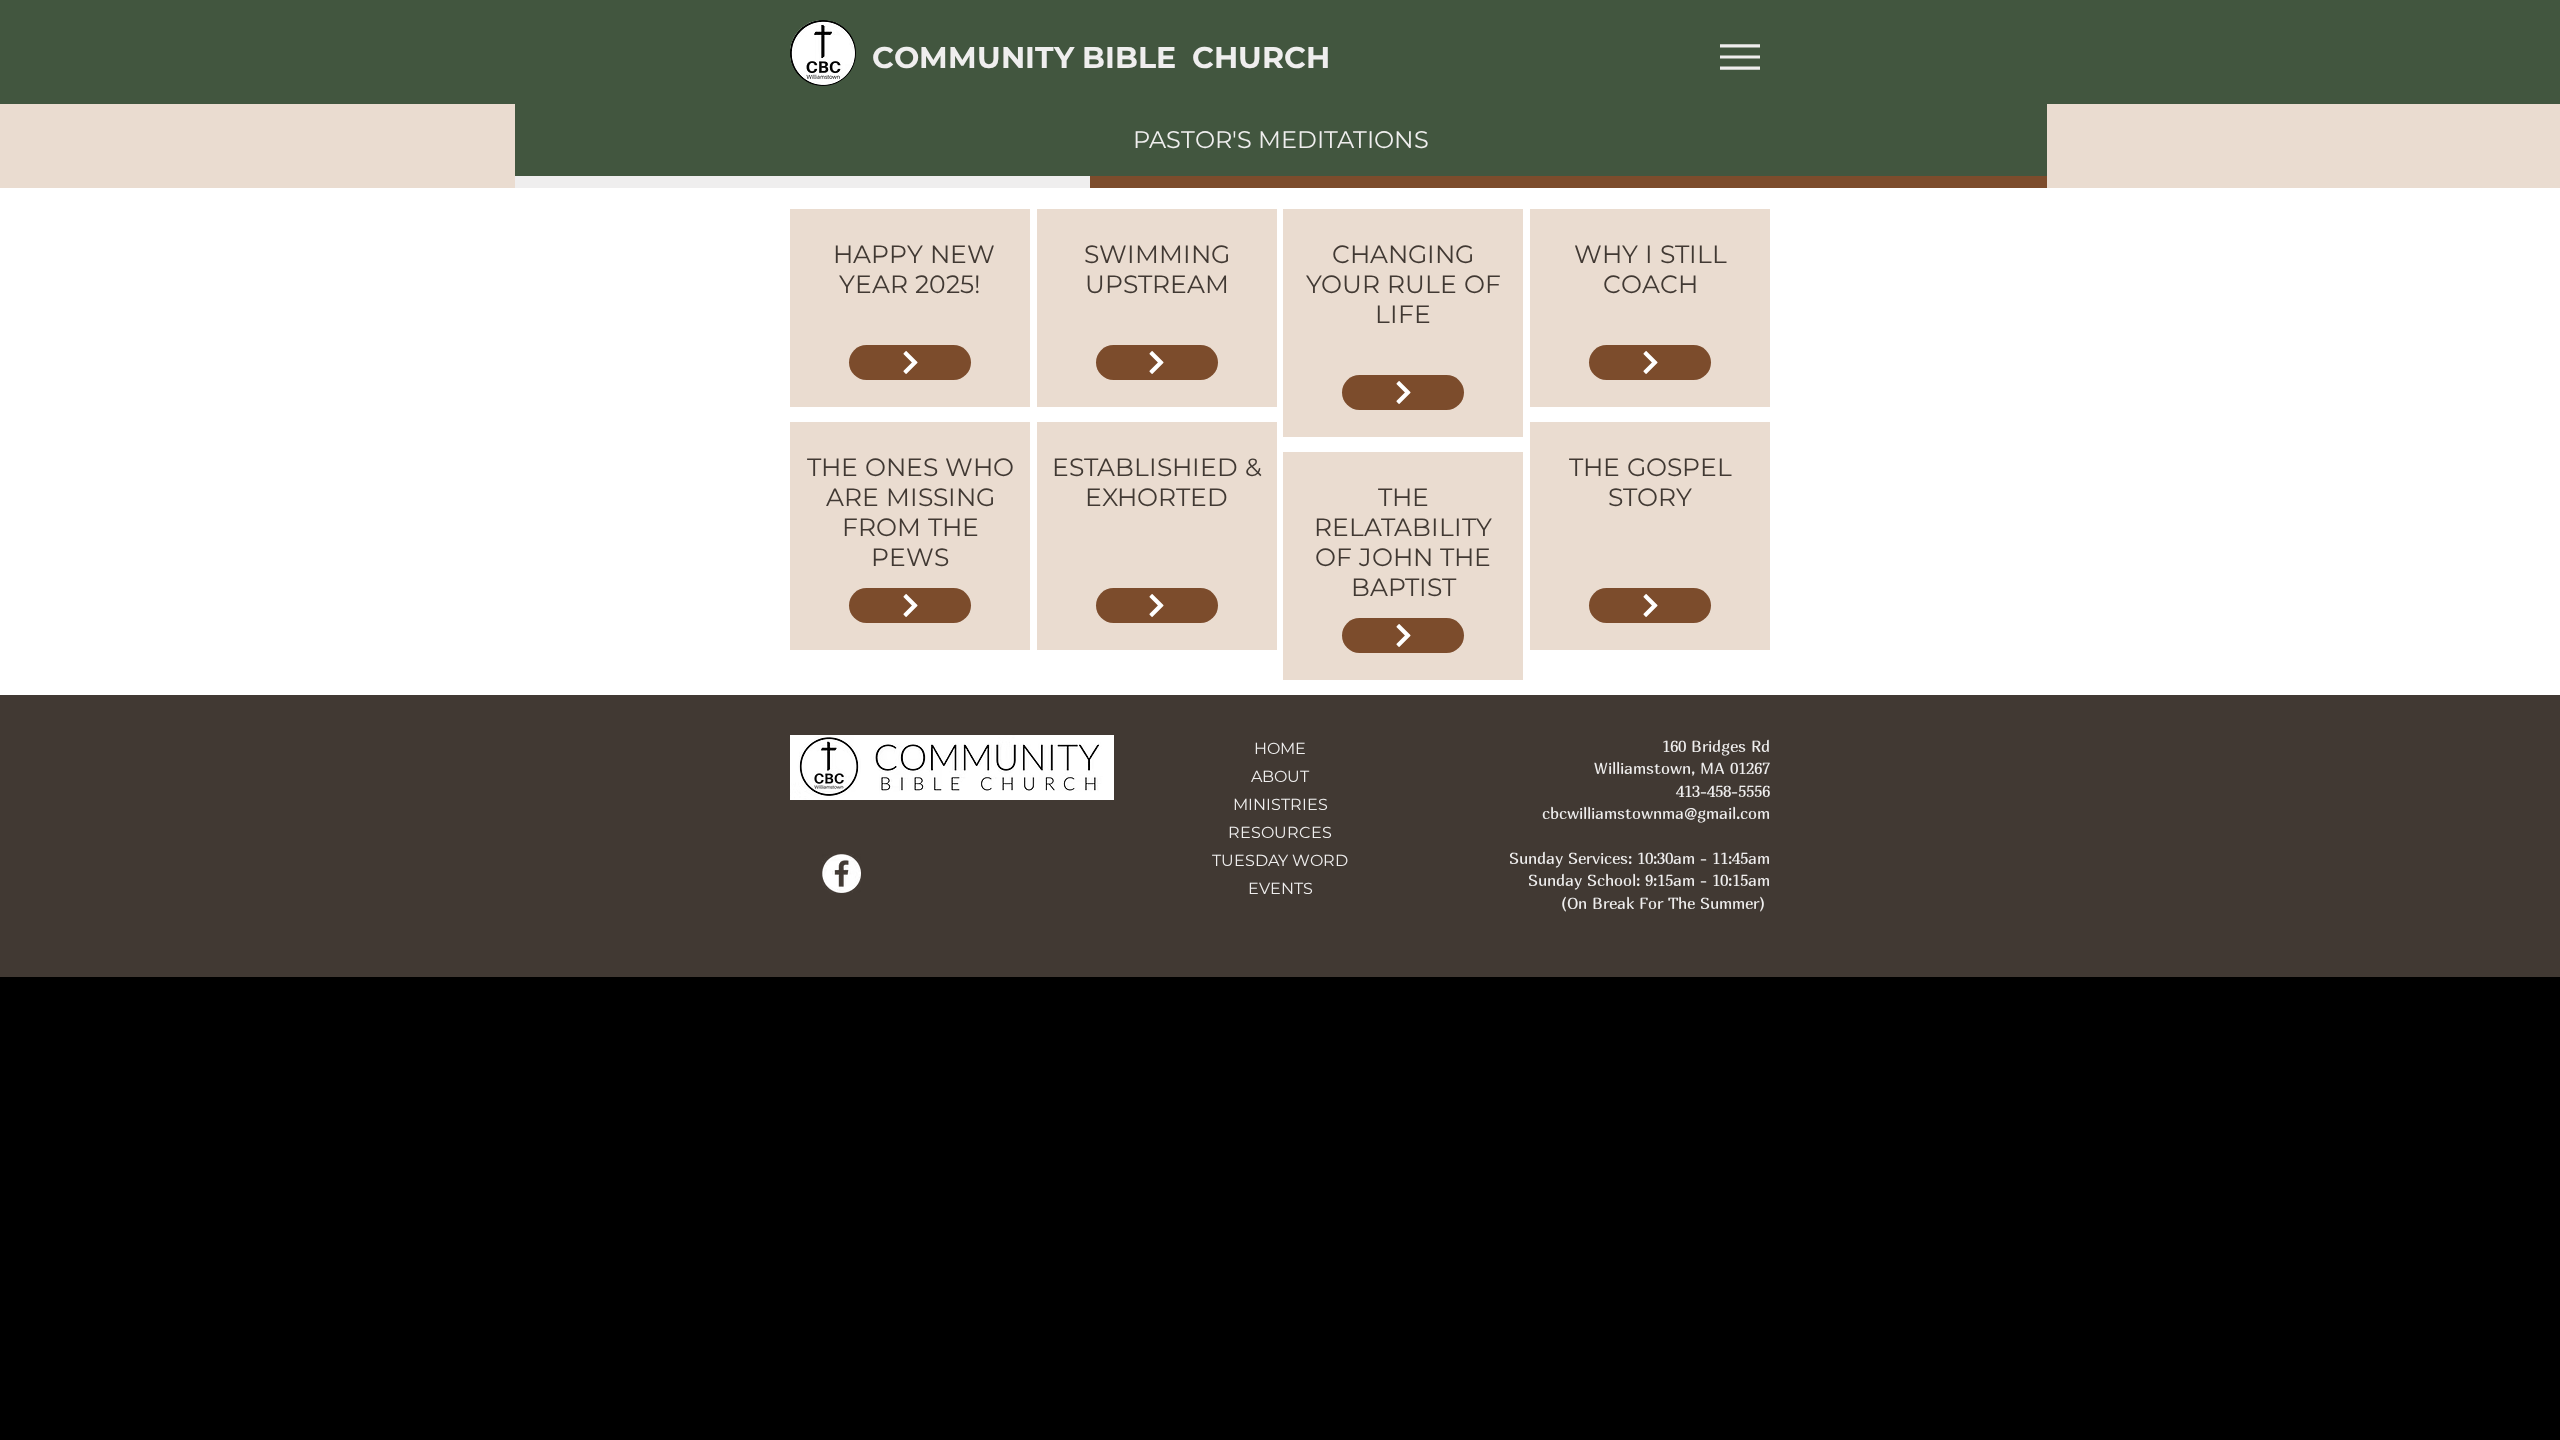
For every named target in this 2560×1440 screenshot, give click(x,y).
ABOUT (1280, 776)
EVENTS (1280, 888)
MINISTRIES (1280, 804)
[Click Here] (910, 362)
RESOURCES (1280, 832)
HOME (1280, 748)
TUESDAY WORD (1280, 860)
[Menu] (1739, 56)
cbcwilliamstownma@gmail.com (1656, 813)
